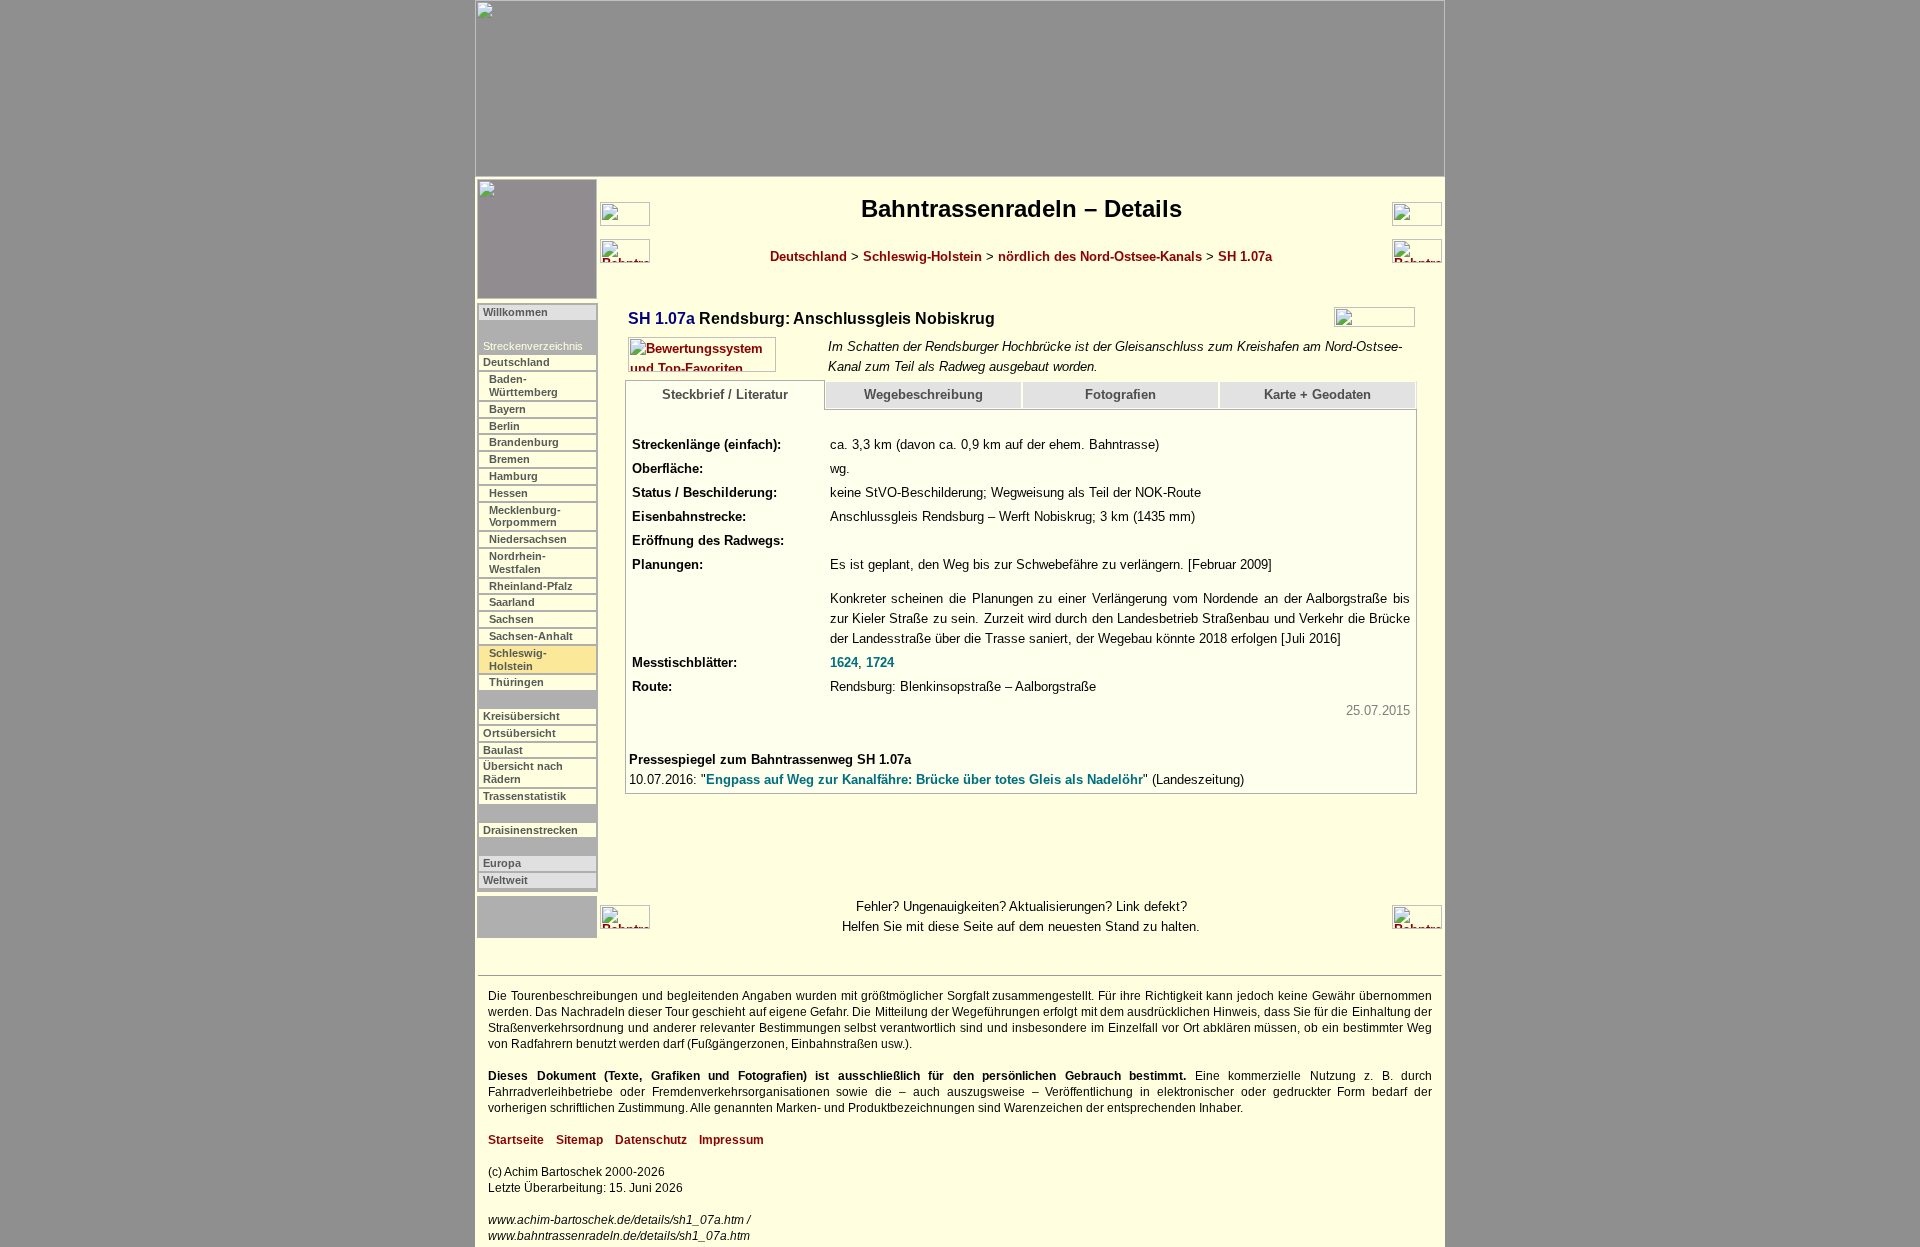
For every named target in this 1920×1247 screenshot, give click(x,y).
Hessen (508, 493)
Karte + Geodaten (1317, 394)
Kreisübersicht (521, 716)
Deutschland (808, 256)
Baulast (503, 750)
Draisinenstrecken (530, 830)
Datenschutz (651, 1140)
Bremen (509, 459)
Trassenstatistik (524, 796)
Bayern (507, 409)
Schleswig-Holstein (922, 256)
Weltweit (505, 880)
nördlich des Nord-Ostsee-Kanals (1100, 256)
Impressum (731, 1140)
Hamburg (513, 476)
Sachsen (511, 619)
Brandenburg (524, 442)
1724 (880, 662)
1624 (844, 662)
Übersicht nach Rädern (523, 772)
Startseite (516, 1140)
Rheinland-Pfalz (531, 586)
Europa (502, 863)
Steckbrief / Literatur (725, 394)
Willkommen (515, 312)
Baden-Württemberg (523, 385)
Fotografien (1120, 394)
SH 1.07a (1245, 256)
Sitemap (579, 1140)
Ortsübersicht (519, 733)
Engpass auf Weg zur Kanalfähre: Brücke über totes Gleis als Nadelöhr (924, 779)
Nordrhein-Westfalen (517, 562)
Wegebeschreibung (923, 394)
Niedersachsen (528, 539)
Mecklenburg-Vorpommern (525, 516)
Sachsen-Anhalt (531, 636)
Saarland (512, 602)
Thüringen (516, 682)
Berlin (504, 426)
